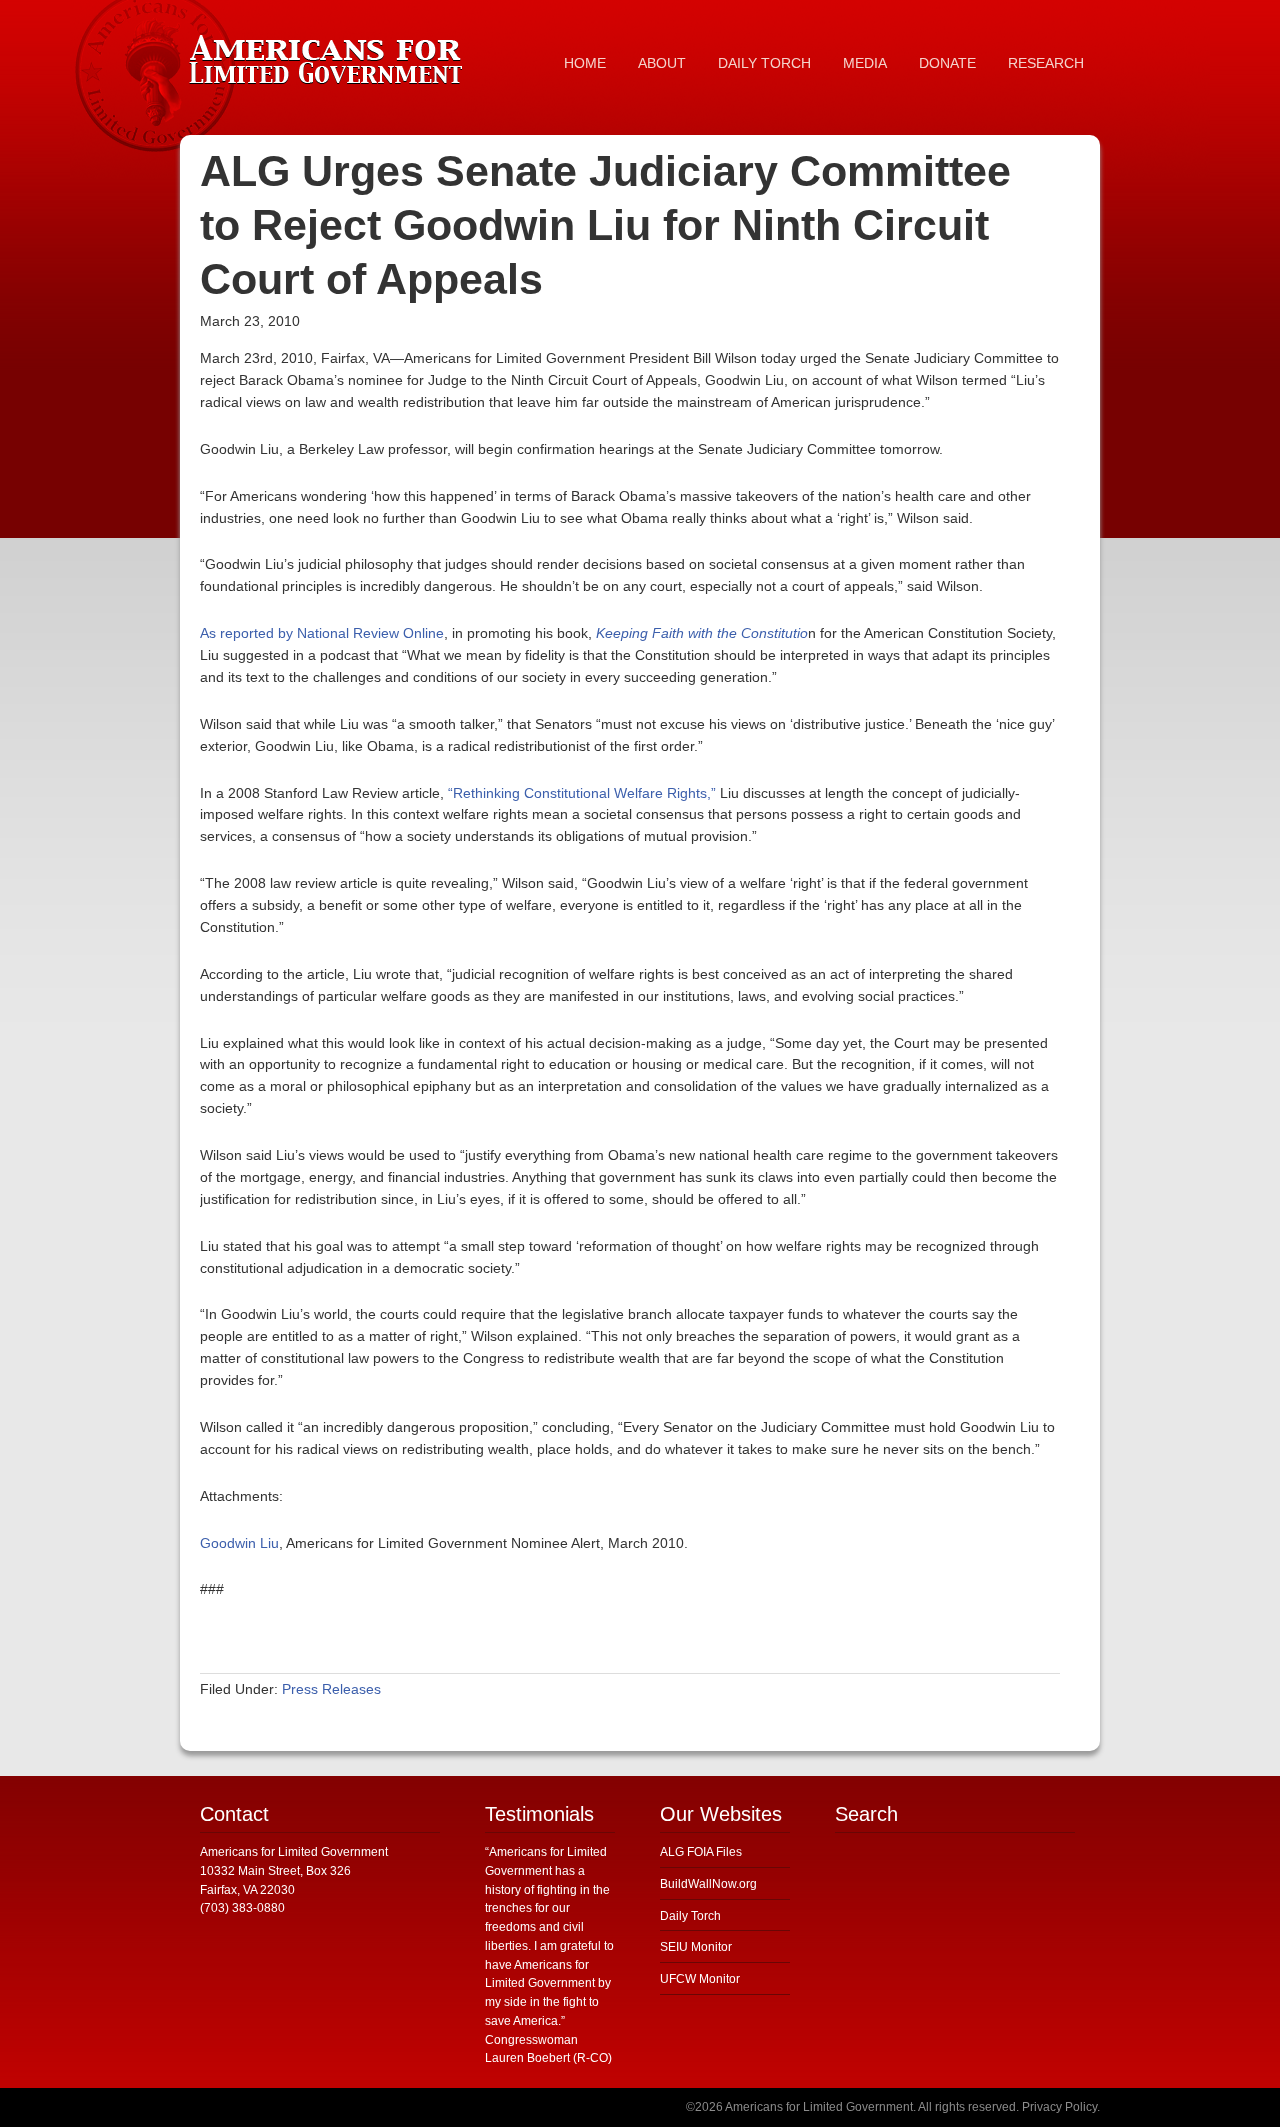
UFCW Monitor (700, 1979)
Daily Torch (690, 1916)
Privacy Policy (1059, 2107)
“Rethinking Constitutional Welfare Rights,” (582, 793)
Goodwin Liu (239, 1543)
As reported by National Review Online (322, 633)
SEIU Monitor (696, 1947)
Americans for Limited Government (330, 55)
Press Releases (331, 1689)
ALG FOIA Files (701, 1852)
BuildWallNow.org (708, 1884)
